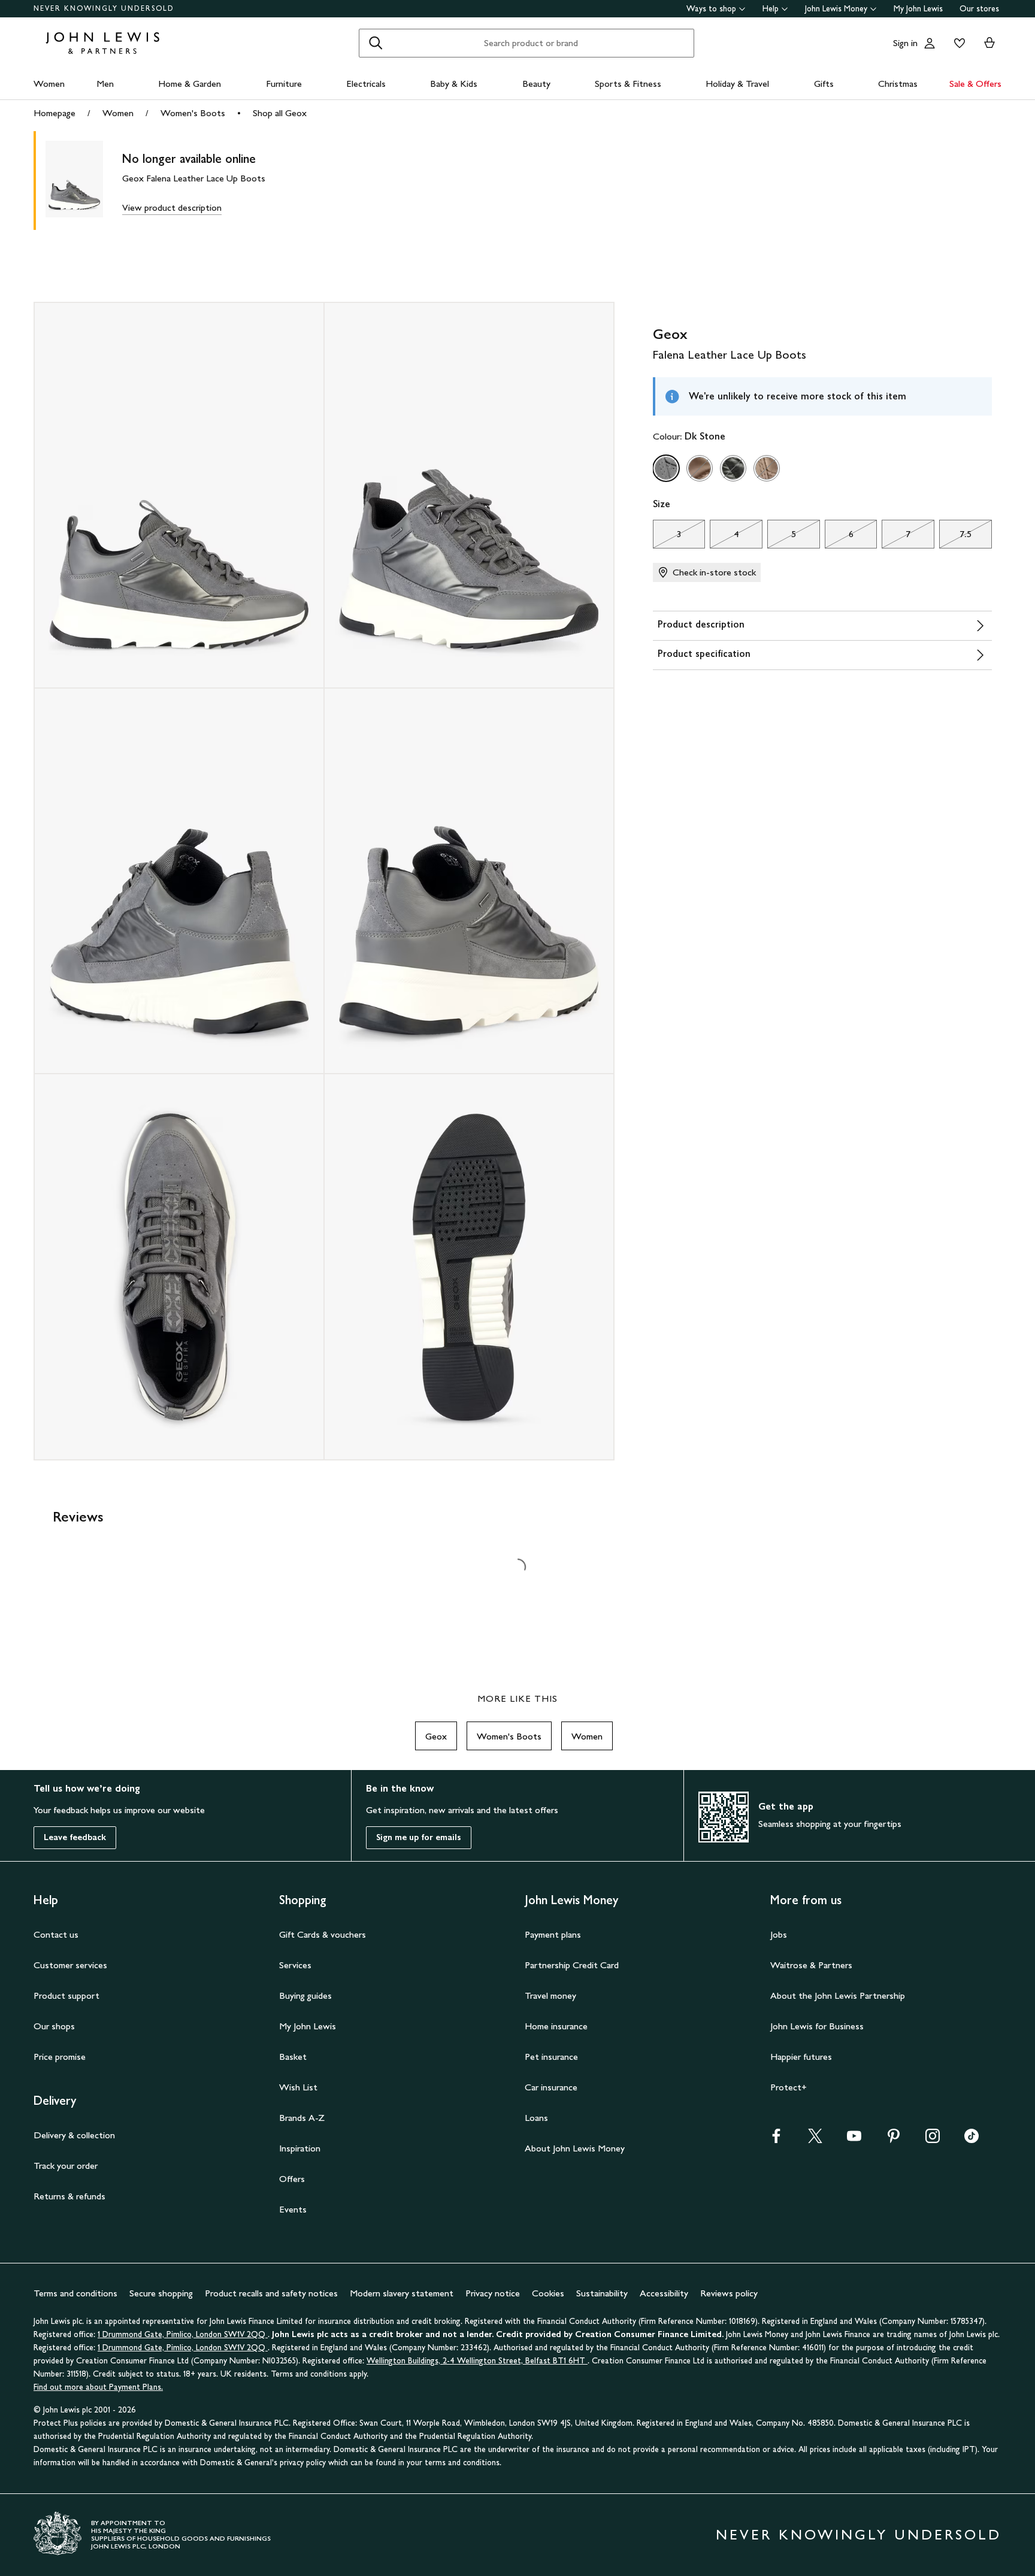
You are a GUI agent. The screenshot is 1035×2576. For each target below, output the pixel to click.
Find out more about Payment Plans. (98, 2387)
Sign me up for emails (419, 1837)
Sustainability (602, 2293)
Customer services (70, 1965)
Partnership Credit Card (572, 1965)
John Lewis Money (836, 9)
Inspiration (300, 2148)
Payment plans (553, 1934)
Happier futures (801, 2057)
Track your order (66, 2166)
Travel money (550, 1995)
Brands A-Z (302, 2118)
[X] (815, 2140)
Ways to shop (711, 9)
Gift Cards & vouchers (323, 1934)
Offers (292, 2179)
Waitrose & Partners (811, 1965)
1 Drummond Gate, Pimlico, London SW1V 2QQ (183, 2334)
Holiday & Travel (737, 84)
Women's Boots (193, 113)
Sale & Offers (975, 84)
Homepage (55, 113)
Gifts (824, 84)
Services (295, 1965)
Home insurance (556, 2026)
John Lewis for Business (817, 2026)
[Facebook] (776, 2140)
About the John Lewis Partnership (838, 1995)
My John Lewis (918, 9)
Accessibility (664, 2293)
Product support (66, 1995)
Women (49, 84)
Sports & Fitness (628, 84)
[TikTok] (972, 2140)
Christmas (898, 84)
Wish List (298, 2087)
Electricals (366, 84)
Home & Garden (190, 84)
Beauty (536, 84)
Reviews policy (729, 2293)
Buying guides (305, 1995)
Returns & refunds (69, 2196)
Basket (293, 2057)
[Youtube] (854, 2140)
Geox (436, 1736)
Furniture (284, 84)
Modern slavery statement (402, 2293)
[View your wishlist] (957, 43)
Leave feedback (75, 1837)
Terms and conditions (75, 2293)
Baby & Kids (454, 84)
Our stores (979, 9)
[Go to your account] (930, 43)
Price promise (60, 2057)
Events (293, 2209)
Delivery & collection (74, 2135)
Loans (536, 2118)
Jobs (779, 1934)
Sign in (905, 43)
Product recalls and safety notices (271, 2293)
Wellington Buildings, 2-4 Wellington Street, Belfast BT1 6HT (477, 2361)
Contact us (56, 1934)
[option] (666, 468)
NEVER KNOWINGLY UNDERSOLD (104, 8)
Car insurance (551, 2087)
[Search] (376, 43)
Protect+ (789, 2087)
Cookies (548, 2293)
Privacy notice (493, 2293)
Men (105, 84)
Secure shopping (161, 2293)
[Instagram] (933, 2140)
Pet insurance (551, 2057)
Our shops (54, 2026)
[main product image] (84, 181)
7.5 (955, 537)
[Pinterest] (894, 2140)
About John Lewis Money (575, 2148)
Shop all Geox (280, 113)
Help (771, 9)
